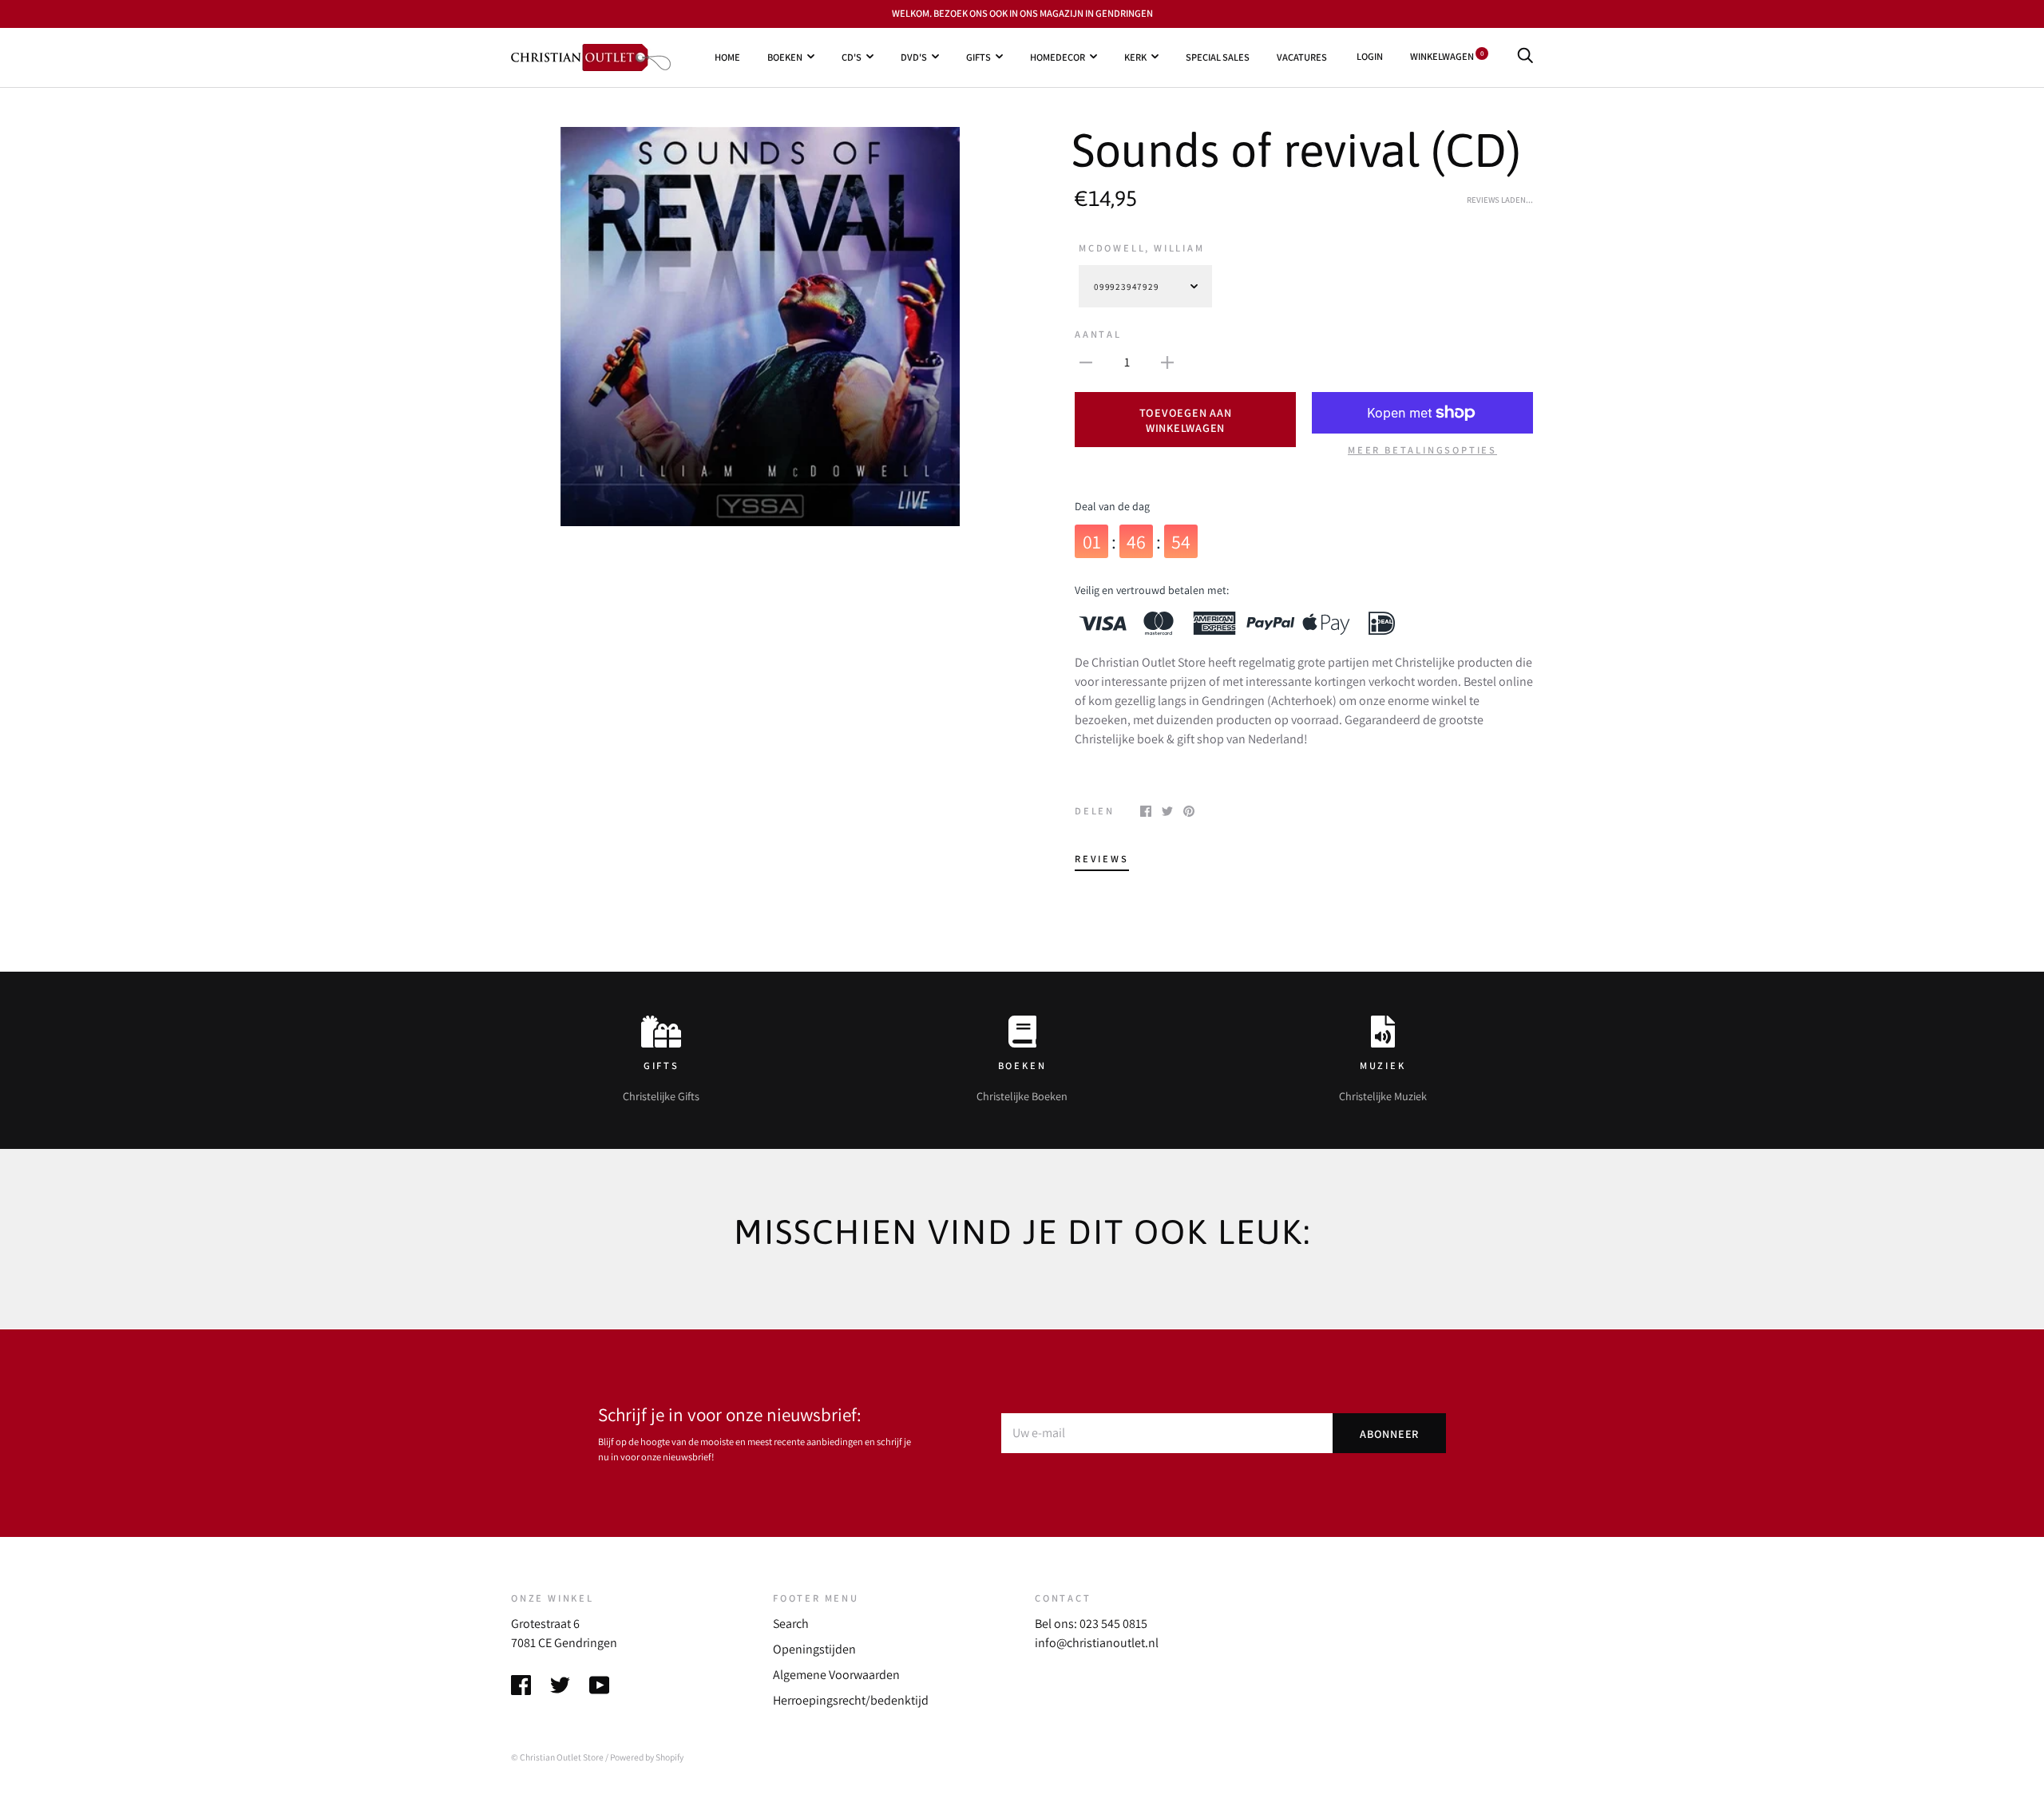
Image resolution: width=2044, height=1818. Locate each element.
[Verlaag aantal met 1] (1086, 362)
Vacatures (1302, 56)
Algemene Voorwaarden (836, 1675)
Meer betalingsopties (1422, 450)
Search (791, 1624)
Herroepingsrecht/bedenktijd (851, 1700)
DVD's (914, 56)
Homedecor (1058, 56)
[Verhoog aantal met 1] (1167, 362)
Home (727, 56)
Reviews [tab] (1102, 859)
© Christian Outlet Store (557, 1757)
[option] (760, 327)
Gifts (978, 56)
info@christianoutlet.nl (1097, 1643)
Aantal (1098, 334)
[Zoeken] (1525, 56)
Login (1370, 56)
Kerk (1135, 56)
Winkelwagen (1447, 56)
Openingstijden (814, 1649)
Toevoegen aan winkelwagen (1186, 420)
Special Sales (1218, 56)
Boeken (785, 56)
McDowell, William (1142, 248)
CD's (852, 56)
